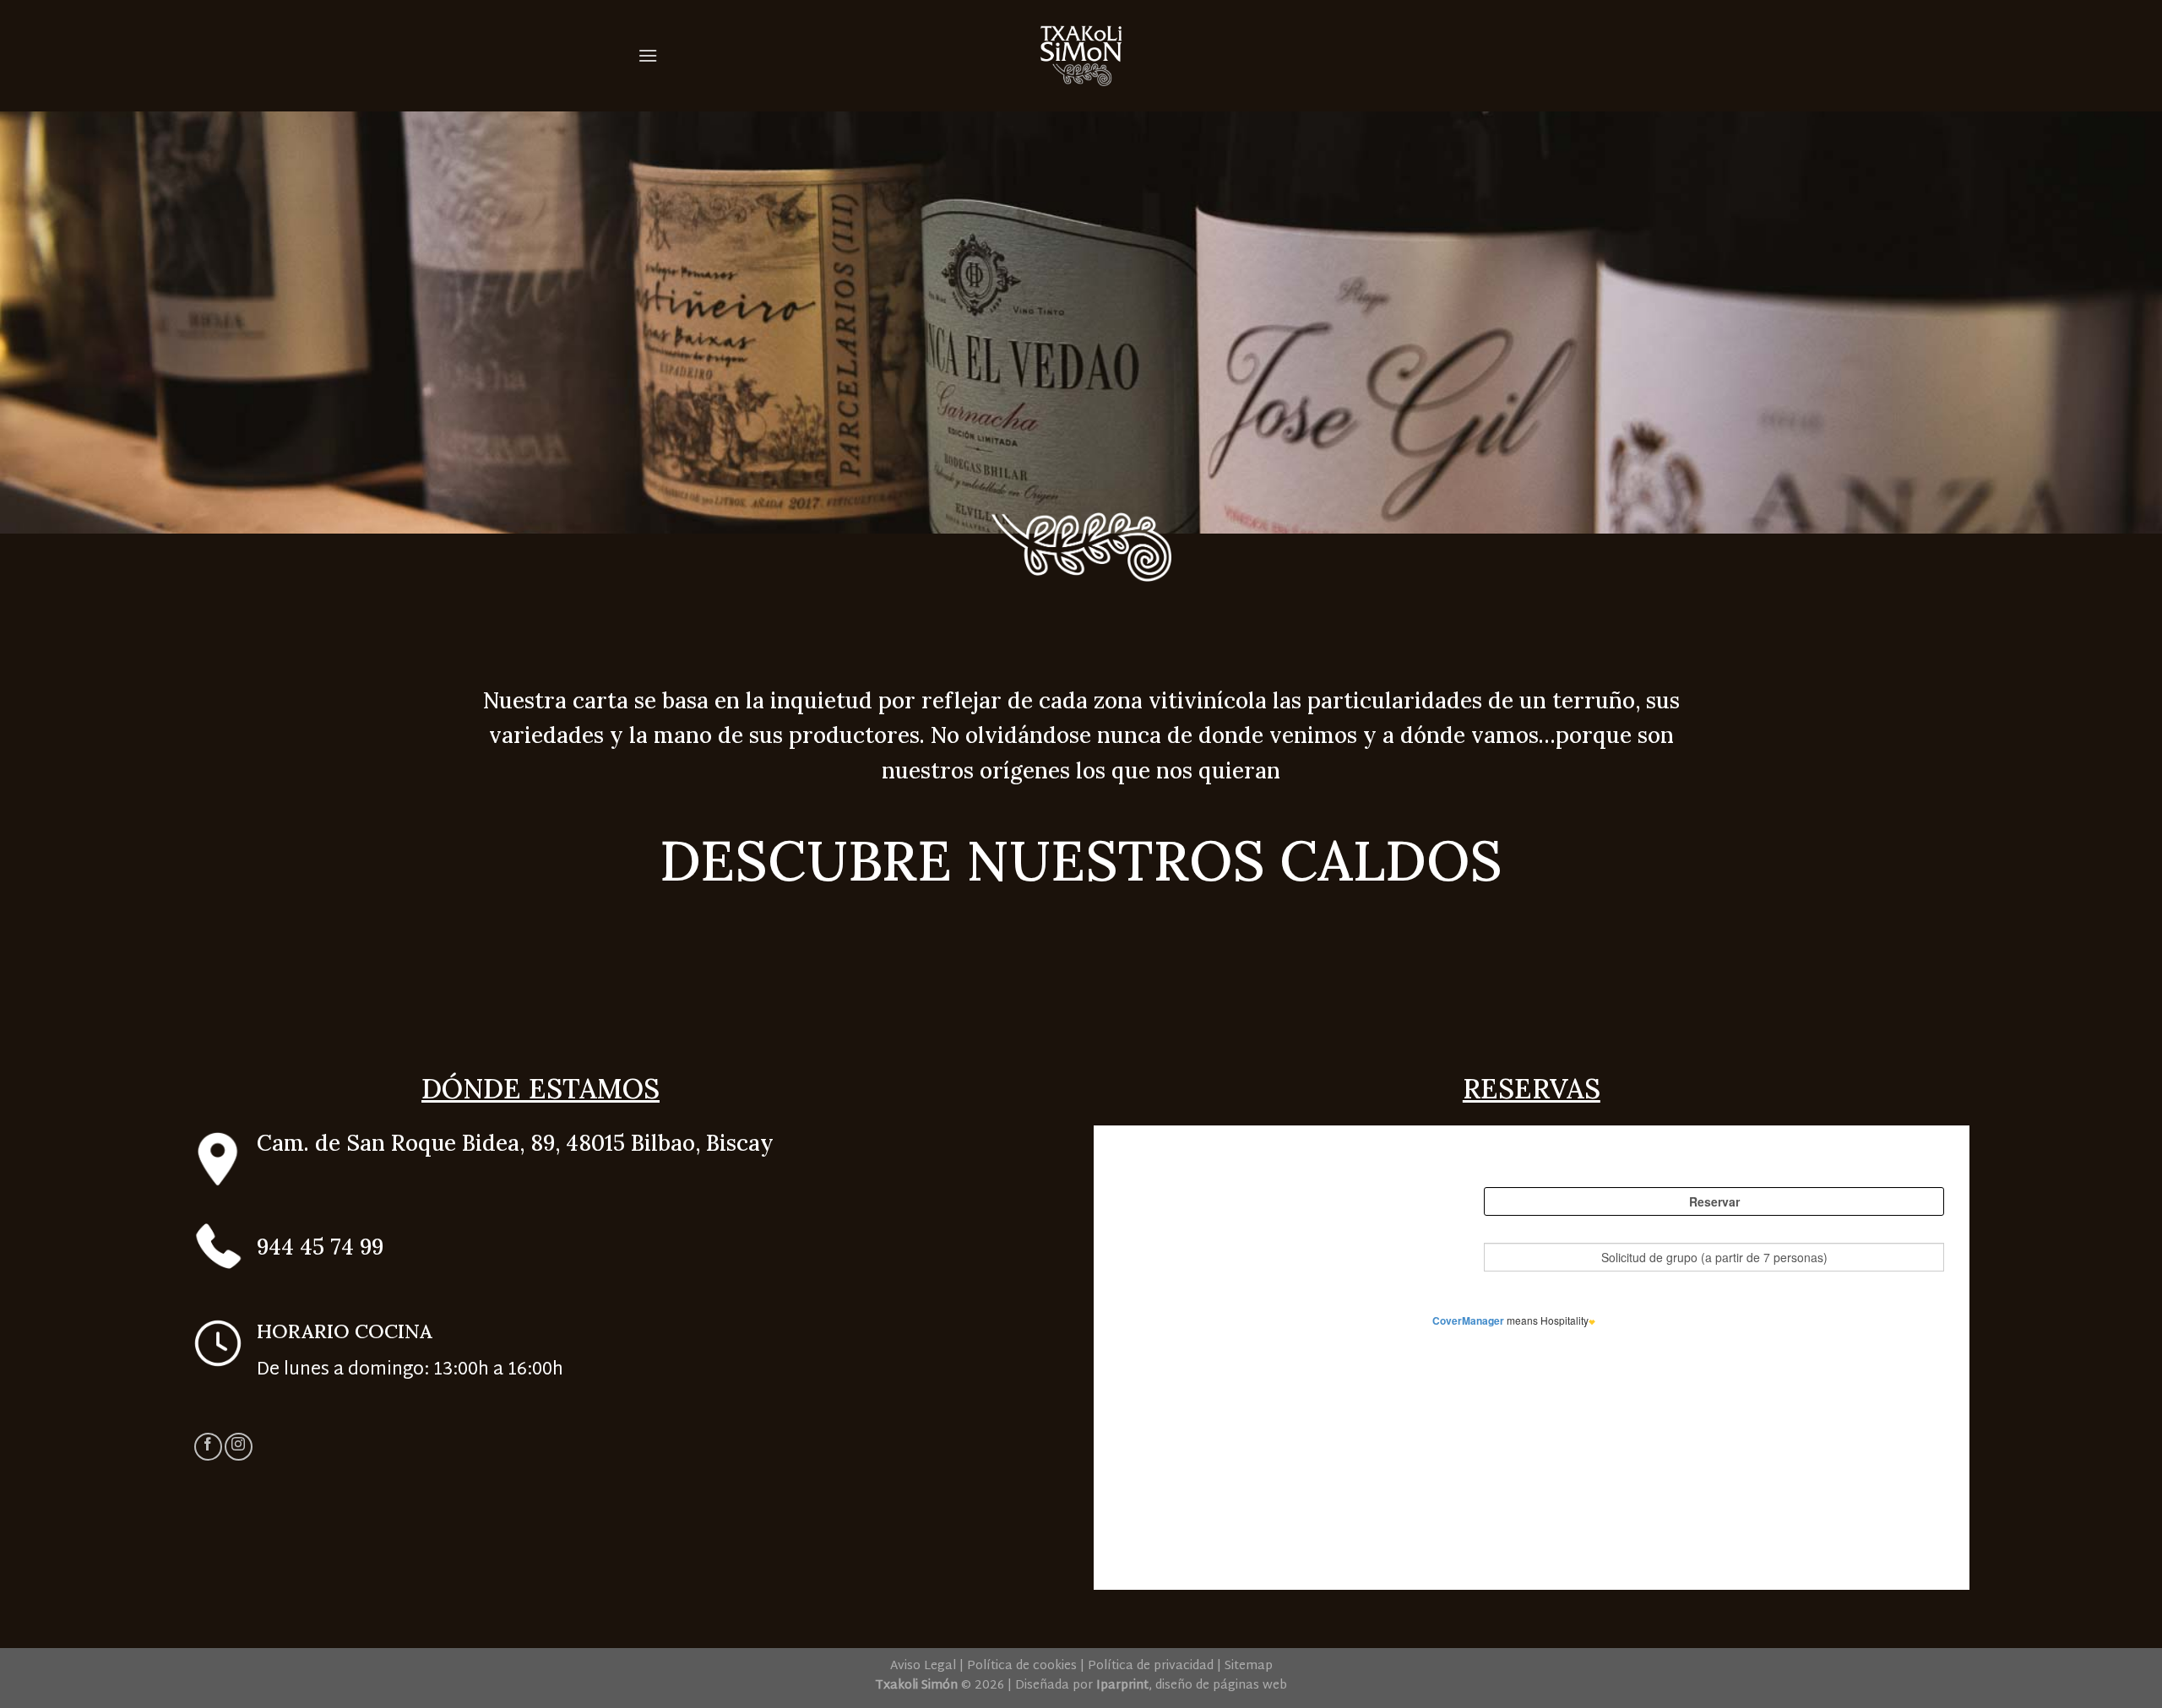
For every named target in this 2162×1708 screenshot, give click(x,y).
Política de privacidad (1151, 1666)
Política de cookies (1022, 1666)
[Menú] (648, 55)
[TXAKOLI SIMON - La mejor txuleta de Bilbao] (1081, 56)
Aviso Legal (923, 1666)
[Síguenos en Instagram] (239, 1447)
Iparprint (1122, 1686)
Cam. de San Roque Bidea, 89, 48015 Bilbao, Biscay (515, 1143)
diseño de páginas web (1221, 1686)
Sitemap (1249, 1666)
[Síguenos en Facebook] (208, 1447)
